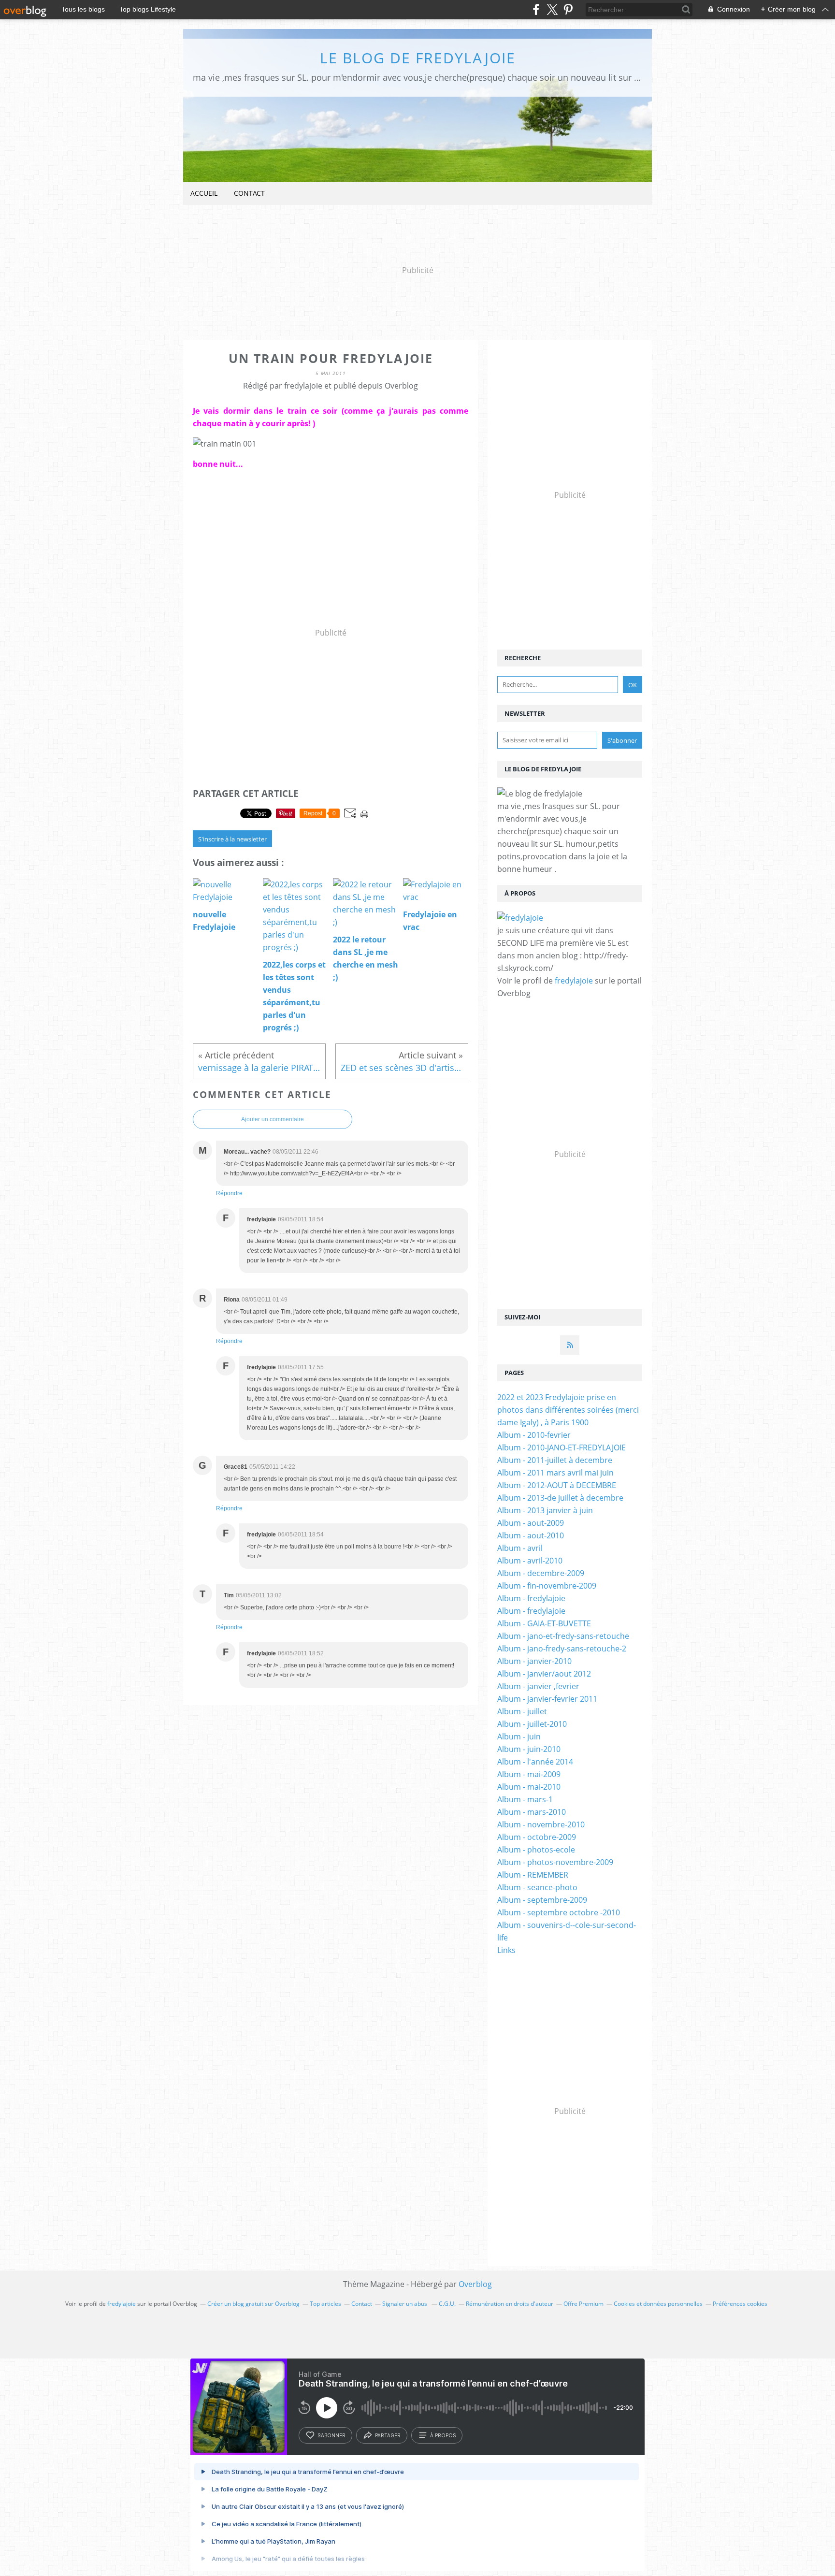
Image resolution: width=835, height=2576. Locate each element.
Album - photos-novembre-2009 (555, 1862)
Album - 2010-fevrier (534, 1435)
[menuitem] (204, 194)
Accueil (204, 193)
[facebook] (536, 9)
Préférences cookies (740, 2304)
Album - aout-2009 (531, 1523)
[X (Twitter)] (552, 9)
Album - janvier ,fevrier (538, 1686)
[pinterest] (568, 9)
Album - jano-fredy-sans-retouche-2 (562, 1649)
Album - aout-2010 (531, 1535)
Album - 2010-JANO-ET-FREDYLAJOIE (561, 1447)
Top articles (325, 2304)
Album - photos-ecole (536, 1850)
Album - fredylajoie (531, 1598)
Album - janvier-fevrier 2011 (547, 1699)
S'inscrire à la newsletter (232, 839)
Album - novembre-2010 (541, 1824)
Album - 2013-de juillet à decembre (560, 1498)
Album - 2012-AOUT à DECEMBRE (557, 1485)
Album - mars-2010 (532, 1812)
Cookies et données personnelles (658, 2304)
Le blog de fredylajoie (418, 58)
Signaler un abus (405, 2304)
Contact (249, 193)
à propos (443, 2435)
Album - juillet (522, 1711)
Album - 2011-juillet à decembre (555, 1460)
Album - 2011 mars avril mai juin (555, 1473)
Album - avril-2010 (530, 1561)
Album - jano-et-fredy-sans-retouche (563, 1636)
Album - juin (519, 1737)
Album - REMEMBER (533, 1875)
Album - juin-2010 (529, 1749)
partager (388, 2435)
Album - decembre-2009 (541, 1573)
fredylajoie (574, 981)
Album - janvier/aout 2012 (544, 1674)
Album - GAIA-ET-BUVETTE (544, 1623)
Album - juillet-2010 (532, 1724)
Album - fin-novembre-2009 (547, 1586)
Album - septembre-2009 (542, 1900)
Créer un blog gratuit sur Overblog (253, 2304)
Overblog (475, 2284)
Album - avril (520, 1548)
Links (506, 1950)
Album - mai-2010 (529, 1787)
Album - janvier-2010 (534, 1661)
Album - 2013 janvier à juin (545, 1510)
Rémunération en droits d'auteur (510, 2304)
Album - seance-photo (537, 1887)
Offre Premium (583, 2304)
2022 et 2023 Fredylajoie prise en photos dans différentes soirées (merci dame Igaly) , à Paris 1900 (568, 1410)
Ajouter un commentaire (273, 1119)
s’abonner (331, 2435)
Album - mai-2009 (529, 1774)
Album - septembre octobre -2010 (559, 1912)
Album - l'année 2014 (535, 1762)
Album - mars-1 (525, 1799)
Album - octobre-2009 (537, 1837)
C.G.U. (447, 2304)
